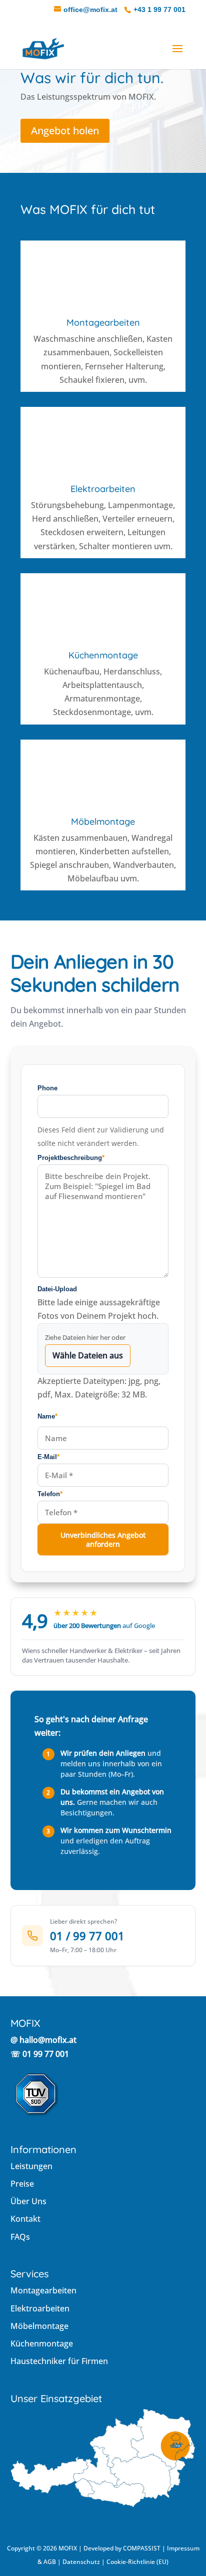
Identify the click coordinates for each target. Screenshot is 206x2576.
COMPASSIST (142, 2548)
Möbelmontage (103, 822)
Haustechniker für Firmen (59, 2361)
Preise (22, 2184)
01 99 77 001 (46, 2054)
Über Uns (28, 2201)
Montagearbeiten (103, 322)
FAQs (20, 2237)
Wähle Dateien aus (88, 1355)
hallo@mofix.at (48, 2040)
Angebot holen (65, 131)
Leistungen (31, 2166)
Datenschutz (81, 2562)
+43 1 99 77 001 (159, 10)
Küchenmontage (103, 655)
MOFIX (68, 2548)
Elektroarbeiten (103, 489)
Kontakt (25, 2219)
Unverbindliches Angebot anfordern (103, 1540)
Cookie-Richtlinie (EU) (137, 2562)
